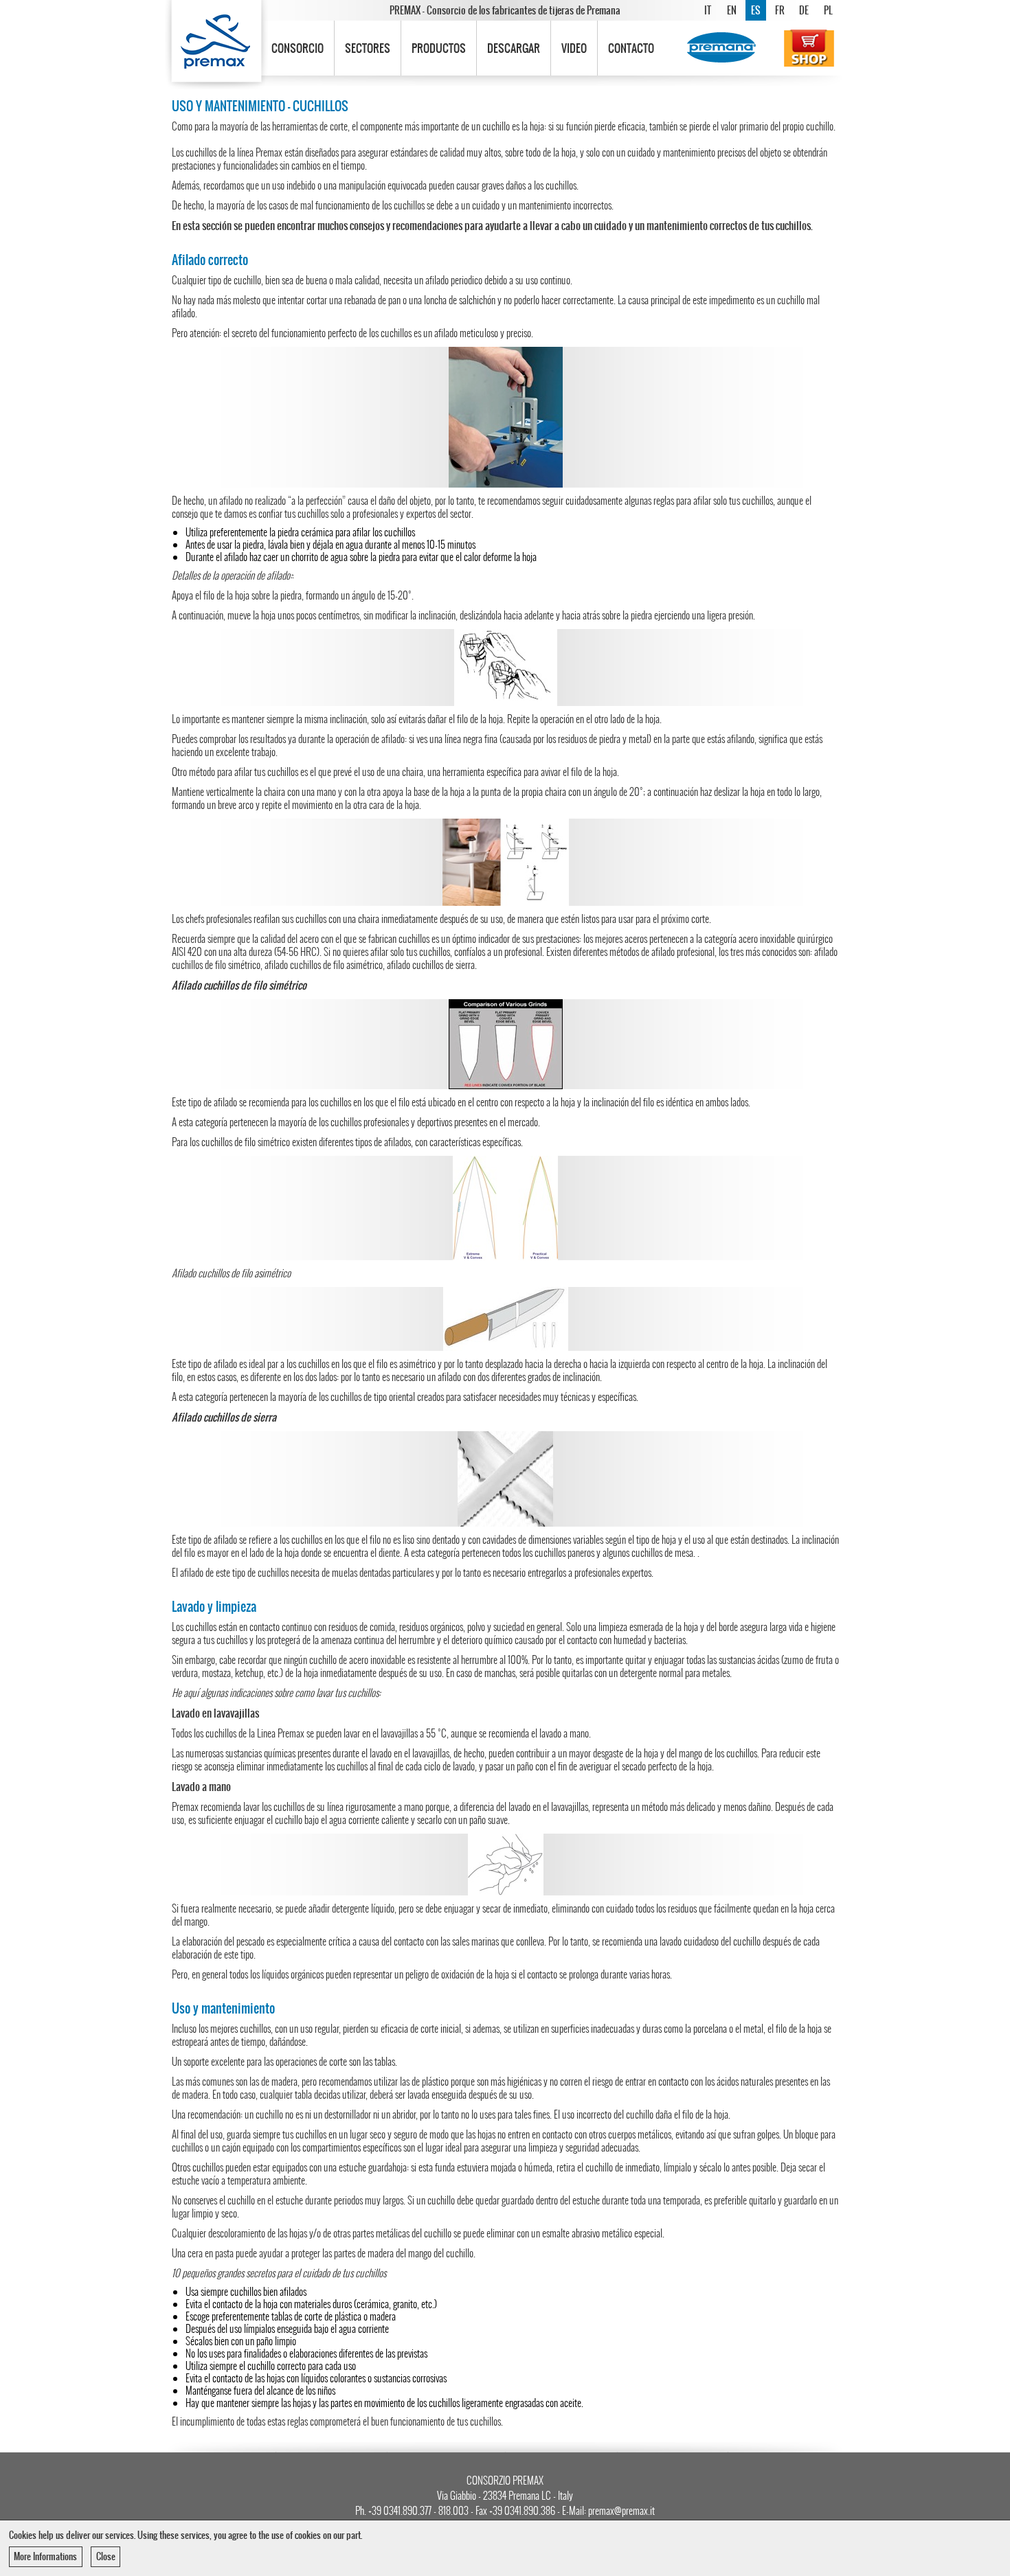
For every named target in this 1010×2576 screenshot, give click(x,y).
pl (828, 10)
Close (106, 2556)
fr (780, 10)
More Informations (45, 2556)
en (732, 10)
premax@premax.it (621, 2511)
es (756, 10)
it (708, 10)
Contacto (631, 48)
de (804, 10)
